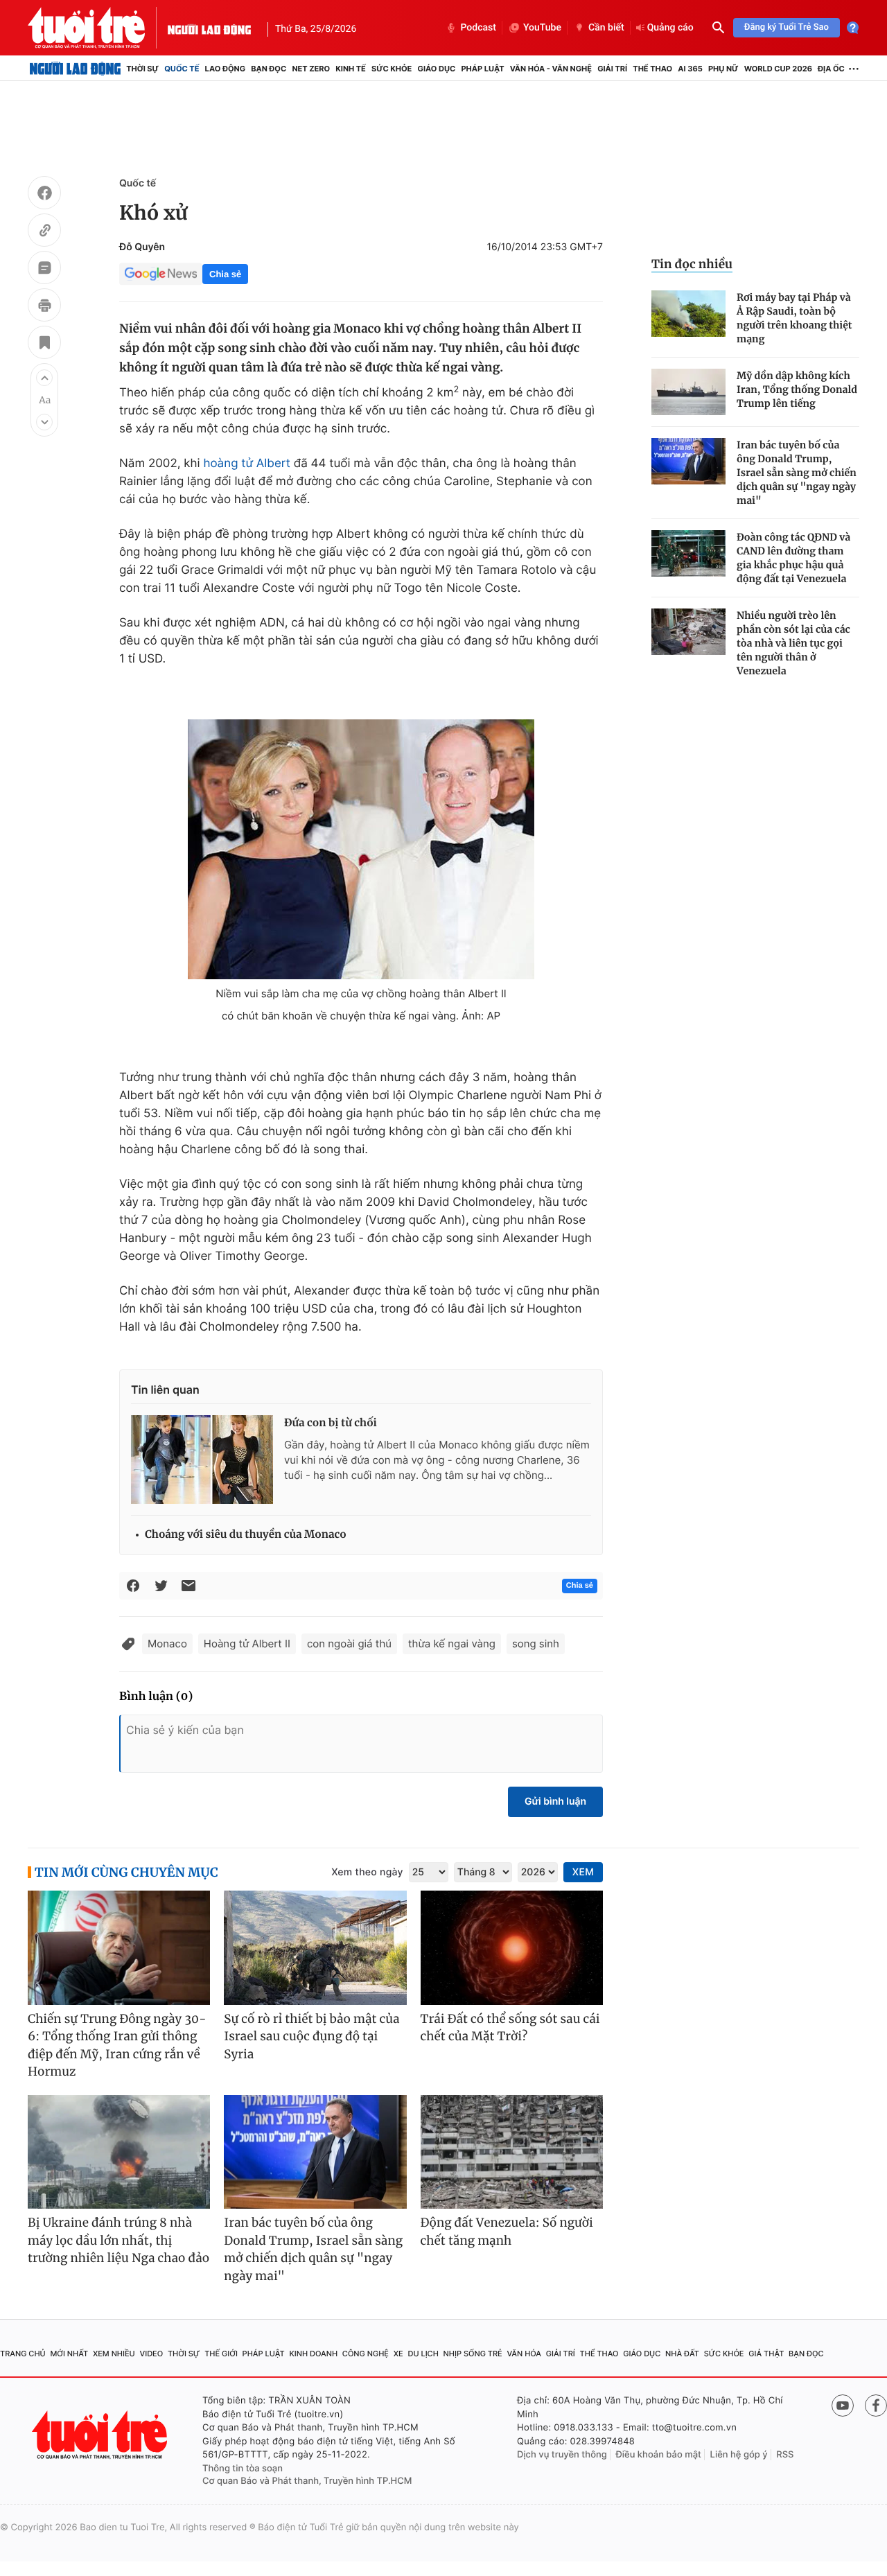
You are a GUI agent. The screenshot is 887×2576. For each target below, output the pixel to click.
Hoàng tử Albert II (247, 1644)
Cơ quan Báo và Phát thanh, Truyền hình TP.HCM (307, 2481)
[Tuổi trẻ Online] (101, 2435)
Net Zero (311, 69)
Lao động (226, 69)
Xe (398, 2354)
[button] (44, 378)
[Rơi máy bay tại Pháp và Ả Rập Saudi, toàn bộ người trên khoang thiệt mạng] (688, 314)
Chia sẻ (225, 274)
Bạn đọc (269, 69)
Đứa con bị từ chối (331, 1423)
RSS (785, 2455)
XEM (583, 1872)
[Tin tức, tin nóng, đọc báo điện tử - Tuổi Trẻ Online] (98, 28)
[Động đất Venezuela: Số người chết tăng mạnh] (512, 2152)
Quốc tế (182, 69)
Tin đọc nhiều (692, 264)
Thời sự (142, 69)
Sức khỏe (392, 69)
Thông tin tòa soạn (243, 2469)
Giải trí (612, 69)
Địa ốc (831, 69)
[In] (44, 307)
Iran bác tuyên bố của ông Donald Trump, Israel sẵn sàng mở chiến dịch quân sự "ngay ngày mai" (797, 473)
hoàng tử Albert (246, 464)
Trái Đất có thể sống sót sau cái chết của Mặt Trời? (510, 2028)
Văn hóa (524, 2354)
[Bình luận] (44, 270)
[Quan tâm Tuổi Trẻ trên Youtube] (843, 2406)
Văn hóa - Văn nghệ (551, 69)
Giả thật (766, 2354)
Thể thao (652, 69)
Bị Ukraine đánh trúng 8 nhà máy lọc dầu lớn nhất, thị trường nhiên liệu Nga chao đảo (118, 2240)
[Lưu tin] (44, 344)
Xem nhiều (114, 2354)
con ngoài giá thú (349, 1644)
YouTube (542, 28)
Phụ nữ (723, 69)
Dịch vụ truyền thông (562, 2455)
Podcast (478, 28)
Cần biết (606, 28)
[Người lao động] (209, 28)
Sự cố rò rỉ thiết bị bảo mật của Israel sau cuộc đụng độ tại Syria (311, 2036)
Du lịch (423, 2354)
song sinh (536, 1644)
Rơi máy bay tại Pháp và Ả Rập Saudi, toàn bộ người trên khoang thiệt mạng (794, 318)
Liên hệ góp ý (739, 2455)
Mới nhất (69, 2354)
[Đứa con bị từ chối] (202, 1460)
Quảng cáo (670, 28)
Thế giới (221, 2354)
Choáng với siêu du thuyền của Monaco (246, 1535)
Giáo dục (437, 69)
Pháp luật (482, 69)
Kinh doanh (313, 2354)
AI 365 (690, 69)
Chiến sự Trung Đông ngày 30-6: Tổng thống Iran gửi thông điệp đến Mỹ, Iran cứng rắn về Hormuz (117, 2045)
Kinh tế (351, 69)
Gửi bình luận (555, 1802)
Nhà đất (682, 2354)
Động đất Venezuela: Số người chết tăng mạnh (507, 2232)
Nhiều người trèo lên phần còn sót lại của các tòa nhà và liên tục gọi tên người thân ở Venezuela (793, 643)
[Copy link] (44, 232)
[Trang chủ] (75, 69)
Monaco (167, 1644)
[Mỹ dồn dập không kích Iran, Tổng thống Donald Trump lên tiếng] (688, 392)
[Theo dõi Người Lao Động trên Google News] (161, 274)
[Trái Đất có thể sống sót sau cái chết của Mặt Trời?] (512, 1948)
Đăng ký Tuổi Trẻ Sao (787, 27)
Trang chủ (23, 2354)
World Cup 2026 (778, 69)
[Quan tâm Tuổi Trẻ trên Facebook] (876, 2406)
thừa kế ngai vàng (452, 1644)
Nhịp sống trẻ (473, 2354)
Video (151, 2354)
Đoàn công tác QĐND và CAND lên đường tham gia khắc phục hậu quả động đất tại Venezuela (793, 558)
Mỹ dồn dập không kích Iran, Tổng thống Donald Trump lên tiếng (797, 389)
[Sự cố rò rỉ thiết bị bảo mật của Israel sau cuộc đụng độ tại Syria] (315, 1948)
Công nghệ (366, 2354)
